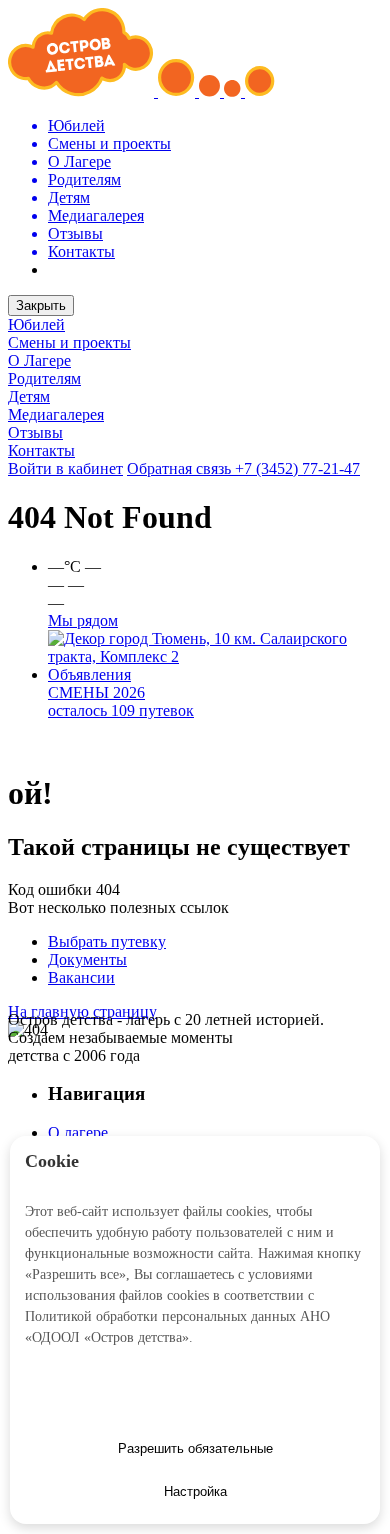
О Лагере (39, 360)
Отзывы (35, 432)
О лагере (78, 1132)
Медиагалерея (56, 414)
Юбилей (36, 324)
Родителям (44, 378)
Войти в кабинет (65, 468)
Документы (87, 959)
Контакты (41, 450)
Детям (29, 396)
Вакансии (81, 977)
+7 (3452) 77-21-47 (297, 468)
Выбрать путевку (107, 941)
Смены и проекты (69, 342)
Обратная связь (181, 468)
